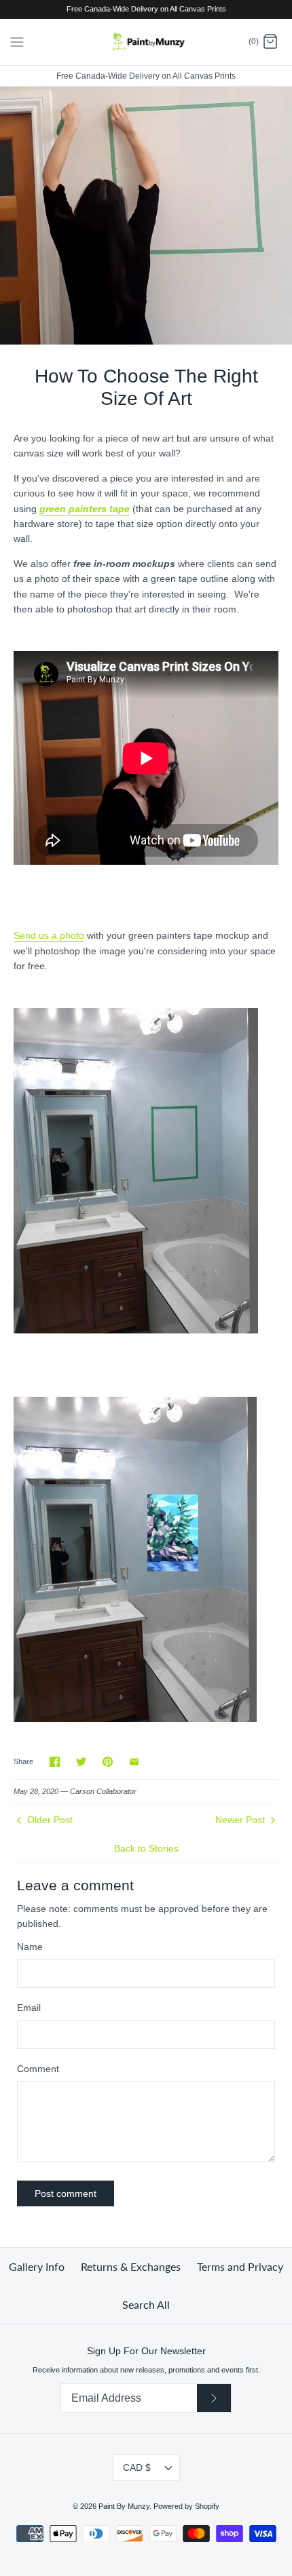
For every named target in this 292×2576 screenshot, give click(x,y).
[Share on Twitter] (81, 1762)
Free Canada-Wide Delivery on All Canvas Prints (146, 76)
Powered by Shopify (186, 2506)
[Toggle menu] (17, 41)
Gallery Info (37, 2266)
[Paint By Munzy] (146, 42)
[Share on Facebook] (55, 1762)
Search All (146, 2304)
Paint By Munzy (124, 2506)
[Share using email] (134, 1762)
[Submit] (214, 2398)
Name (30, 1947)
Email (29, 2008)
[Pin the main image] (108, 1762)
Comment (38, 2069)
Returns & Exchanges (131, 2266)
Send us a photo (49, 935)
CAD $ (137, 2467)
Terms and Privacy (240, 2266)
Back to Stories (146, 1848)
